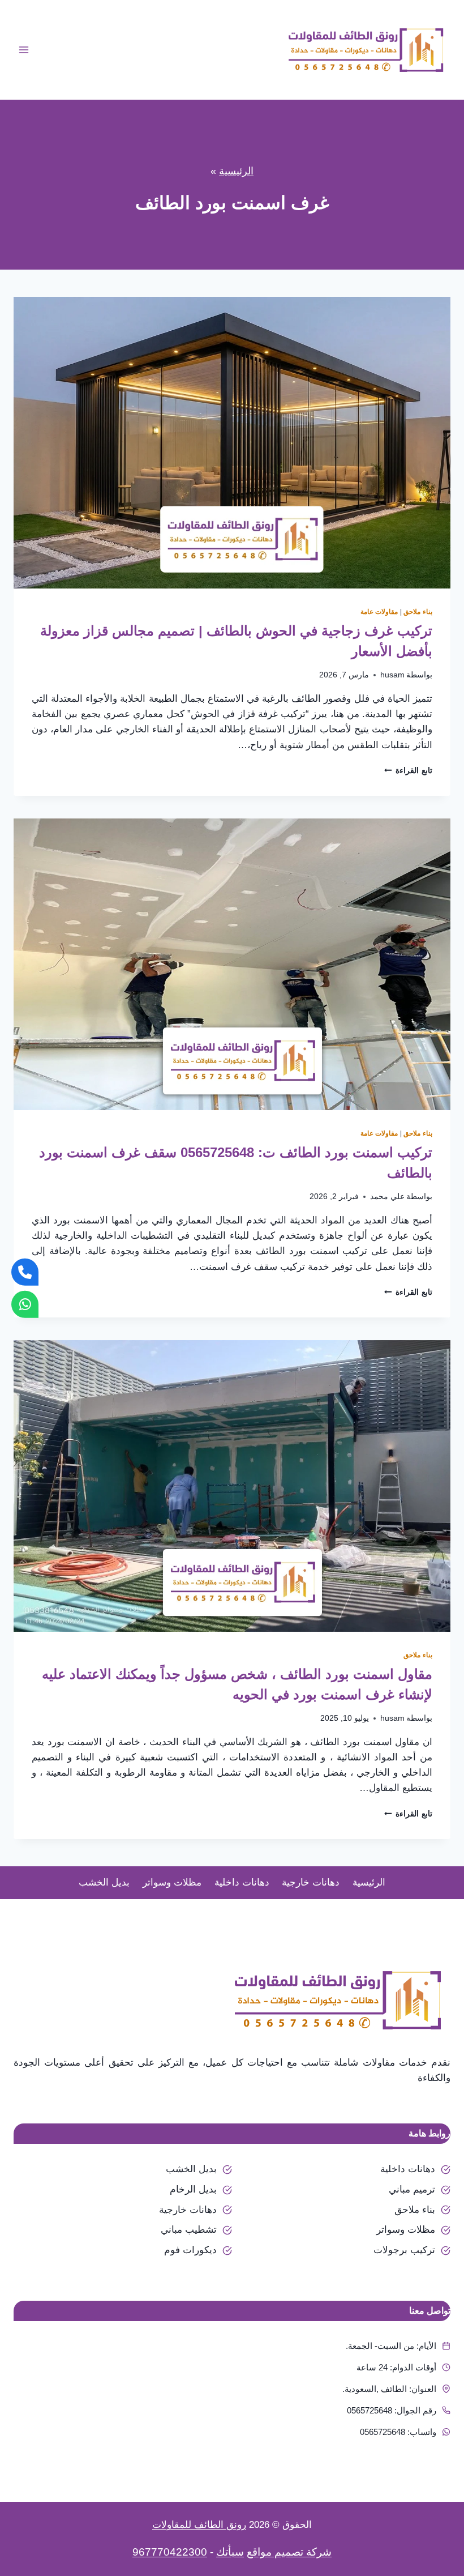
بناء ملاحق (418, 612)
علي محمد (387, 1197)
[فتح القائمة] (24, 50)
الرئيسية (236, 171)
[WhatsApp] (25, 1304)
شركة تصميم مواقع (289, 2552)
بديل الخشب (104, 1882)
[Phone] (25, 1272)
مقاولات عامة (379, 612)
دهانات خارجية (311, 1882)
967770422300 (170, 2552)
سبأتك (230, 2552)
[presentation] (232, 443)
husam (392, 675)
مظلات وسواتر (172, 1882)
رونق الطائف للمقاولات (199, 2525)
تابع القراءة (408, 771)
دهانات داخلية (242, 1882)
